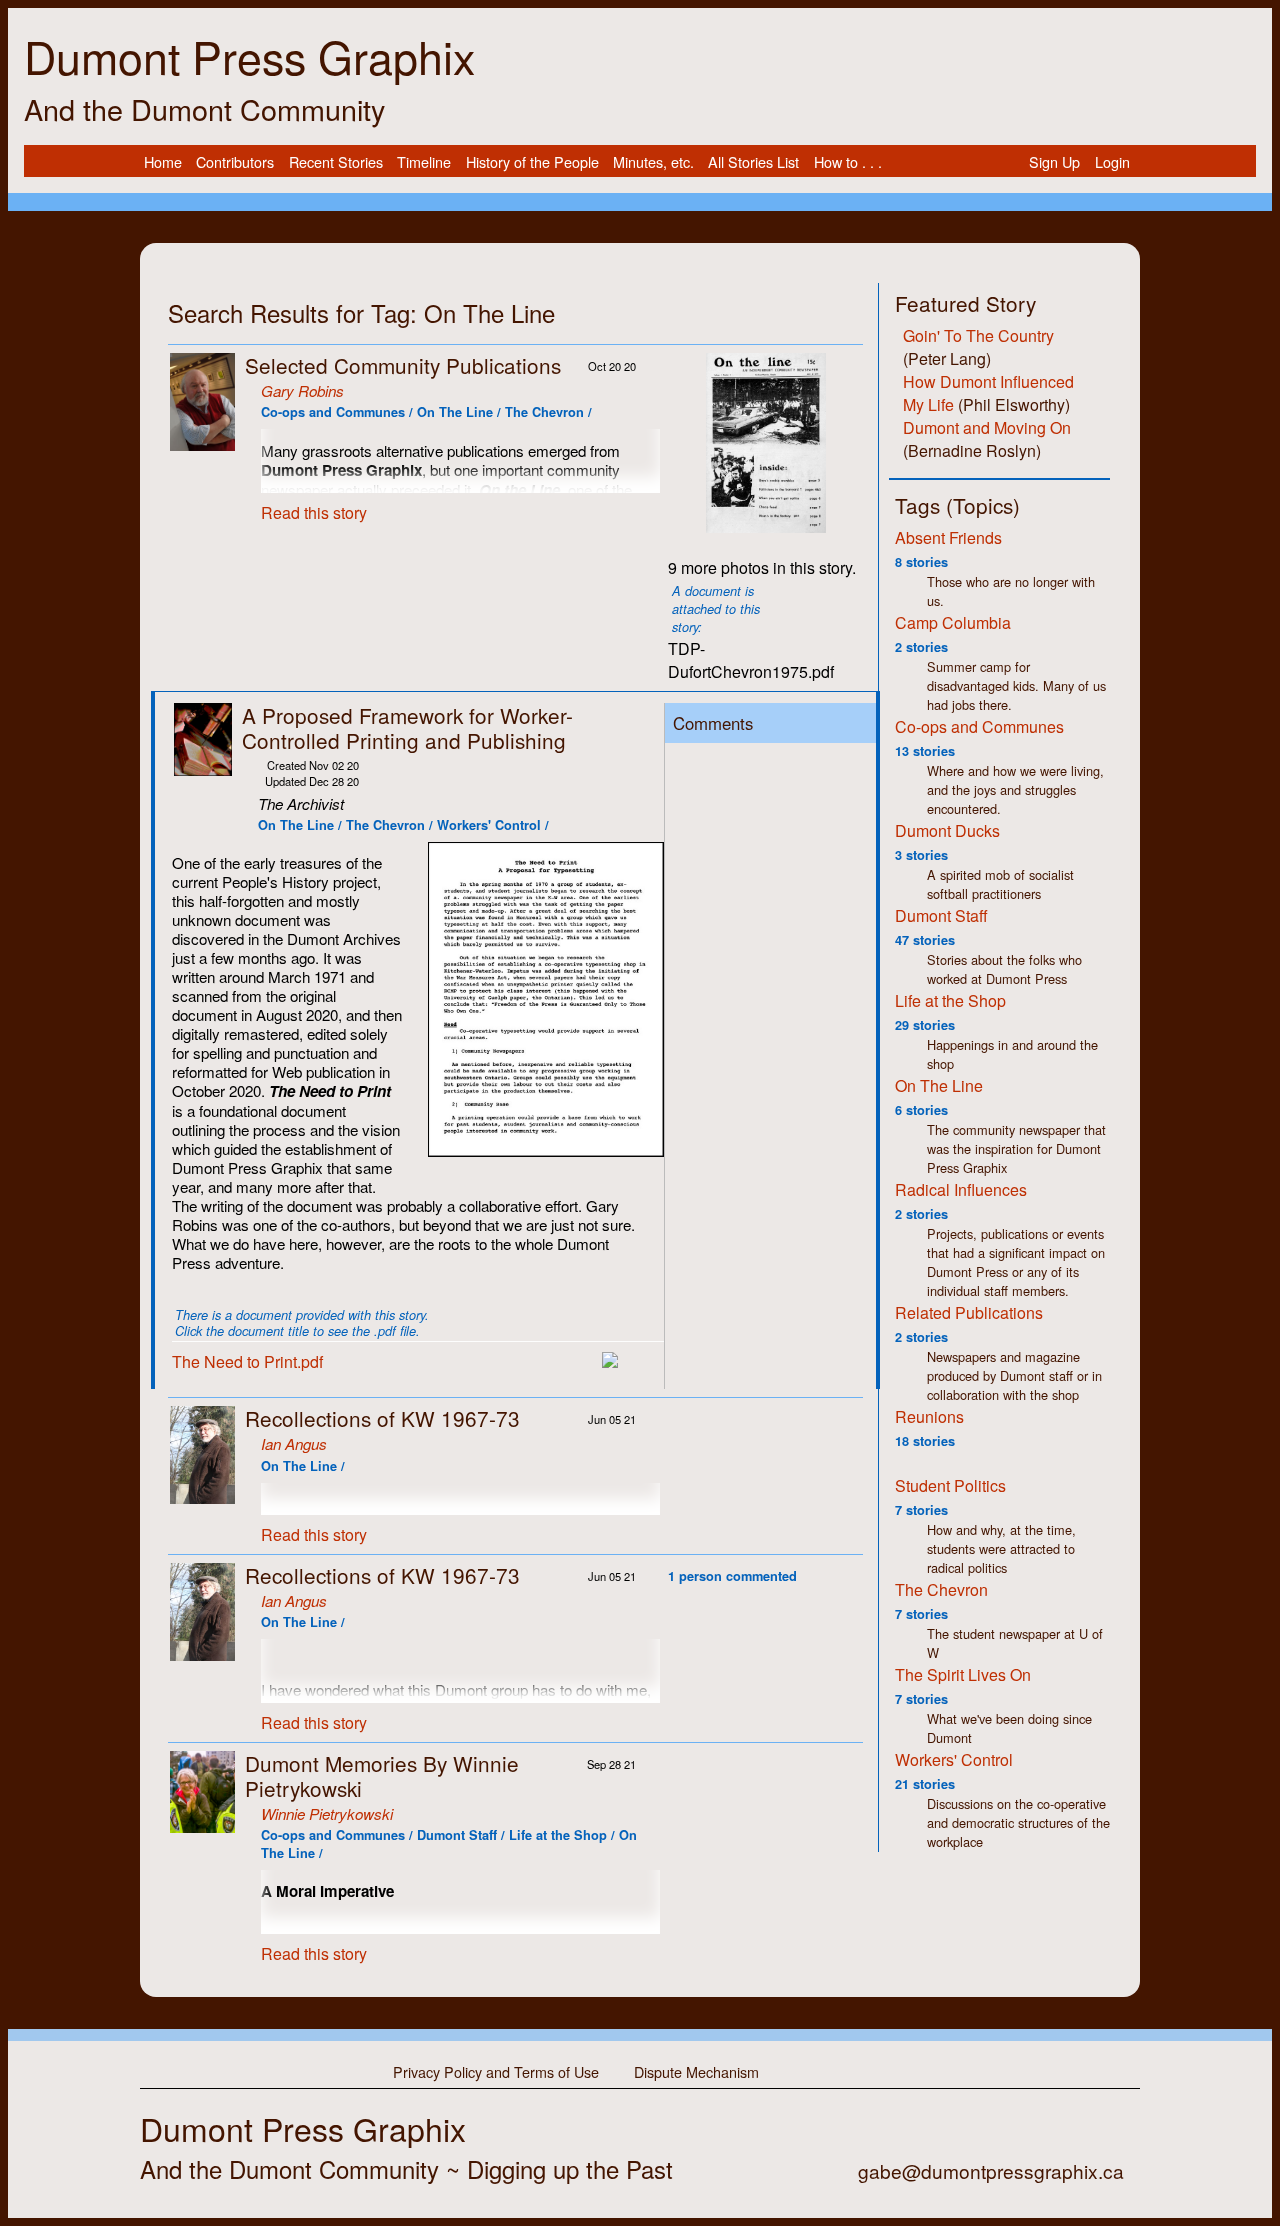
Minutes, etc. (653, 162)
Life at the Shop (950, 1000)
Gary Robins (302, 390)
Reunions (929, 1416)
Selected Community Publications (403, 365)
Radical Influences (961, 1189)
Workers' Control (954, 1759)
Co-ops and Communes (979, 726)
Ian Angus (294, 1443)
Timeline (424, 162)
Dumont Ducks (947, 830)
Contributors (235, 162)
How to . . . (848, 162)
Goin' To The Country (978, 335)
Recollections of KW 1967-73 (382, 1418)
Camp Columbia (953, 622)
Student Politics (950, 1485)
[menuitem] (163, 161)
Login (1112, 162)
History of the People (532, 162)
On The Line (939, 1085)
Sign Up (1054, 162)
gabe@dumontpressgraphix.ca (991, 2170)
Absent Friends (948, 537)
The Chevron (941, 1589)
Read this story (314, 512)
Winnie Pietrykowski (327, 1813)
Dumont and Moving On (987, 427)
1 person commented (732, 1576)
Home (163, 162)
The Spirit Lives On (963, 1674)
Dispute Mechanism (696, 2070)
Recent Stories (336, 162)
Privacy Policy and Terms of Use (496, 2070)
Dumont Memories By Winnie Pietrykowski (382, 1775)
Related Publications (969, 1312)
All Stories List (753, 162)
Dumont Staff (941, 915)
